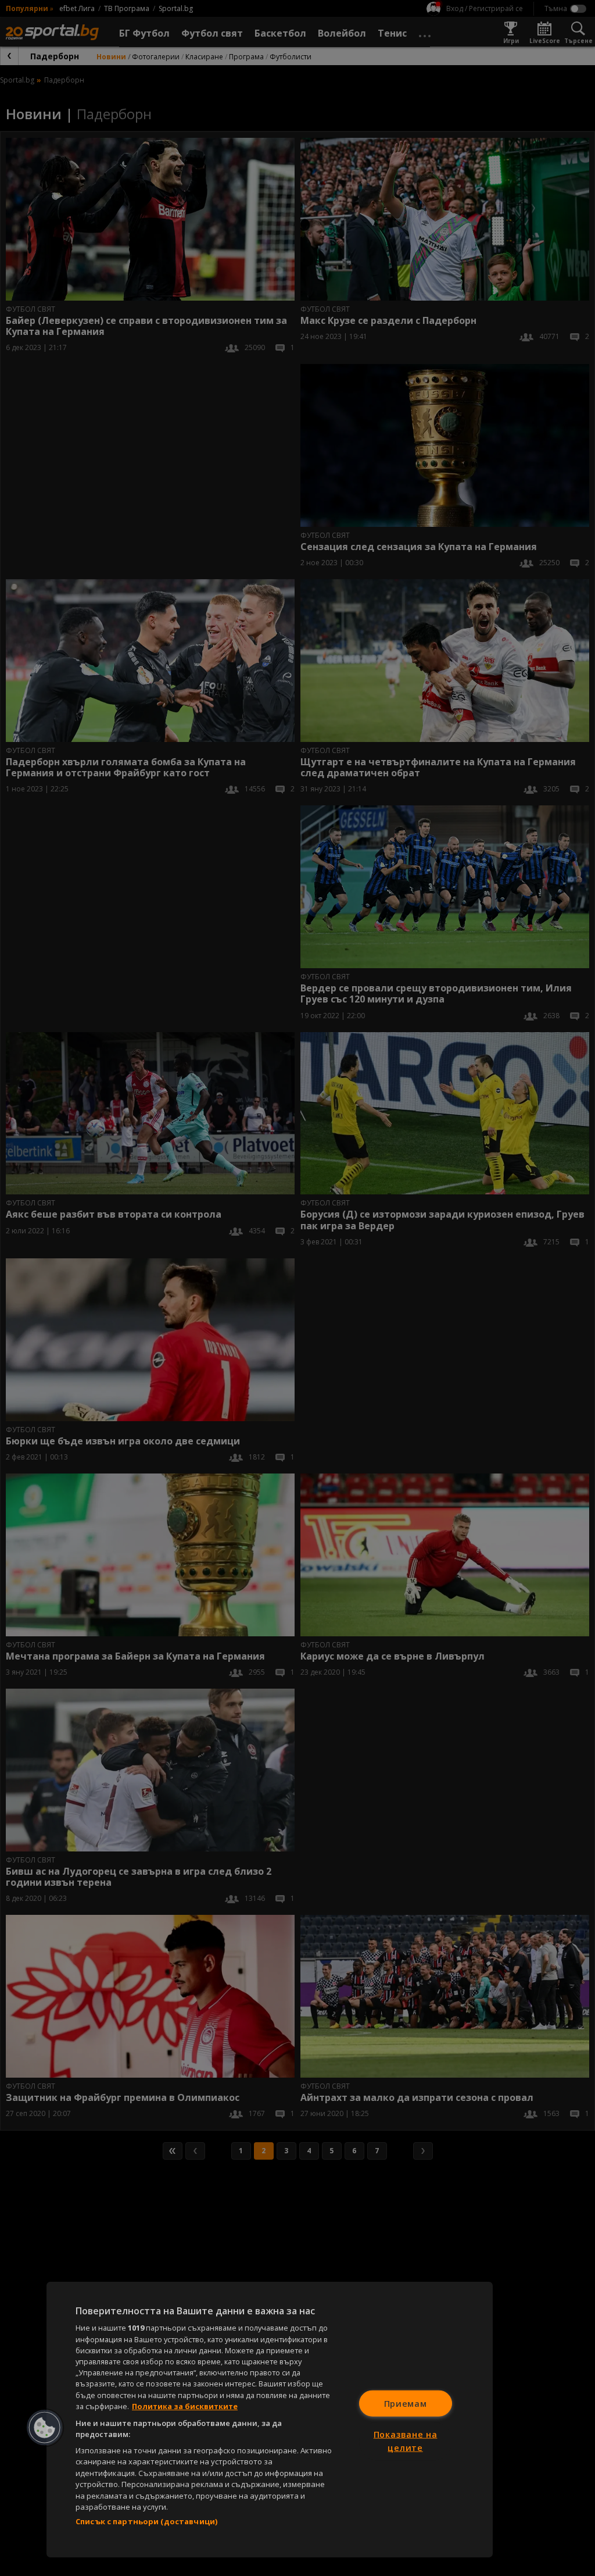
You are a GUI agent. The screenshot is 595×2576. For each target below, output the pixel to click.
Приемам (406, 2403)
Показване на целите (406, 2441)
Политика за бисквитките (185, 2406)
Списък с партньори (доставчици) (146, 2521)
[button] (45, 2428)
